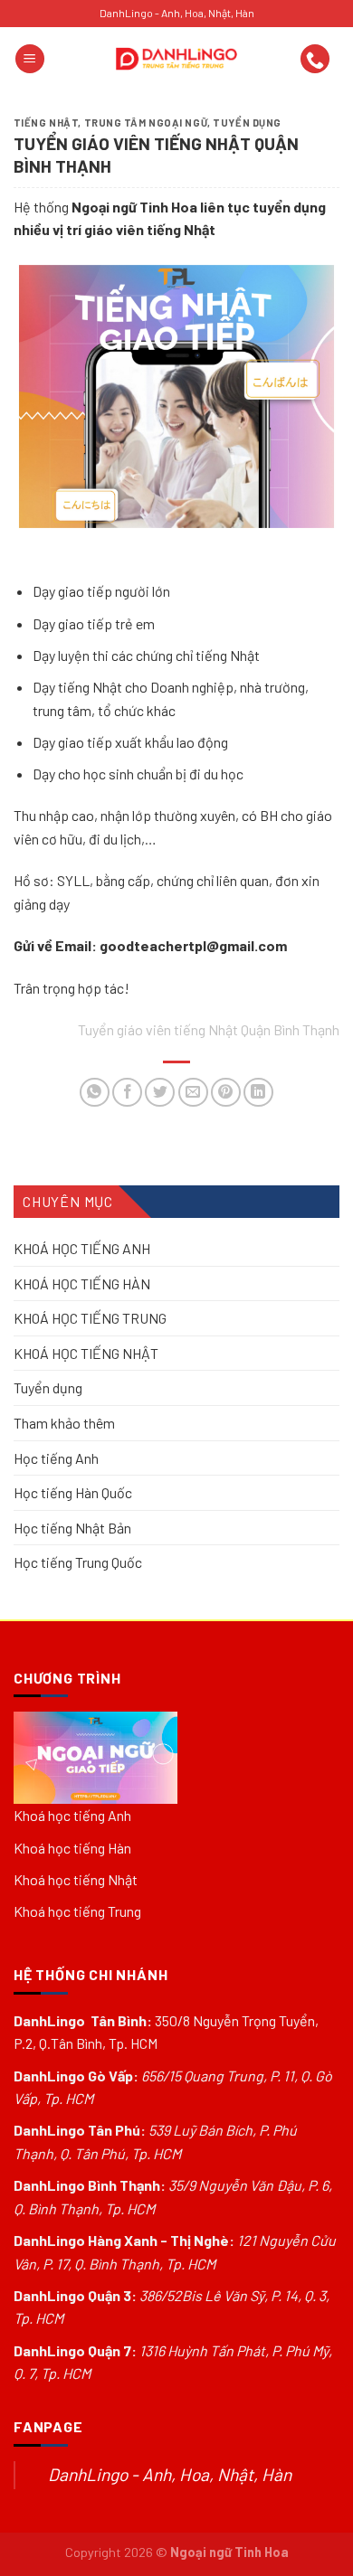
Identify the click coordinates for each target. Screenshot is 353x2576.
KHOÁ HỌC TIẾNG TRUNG (90, 1318)
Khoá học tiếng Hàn (72, 1848)
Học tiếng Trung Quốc (78, 1563)
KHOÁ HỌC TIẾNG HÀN (82, 1283)
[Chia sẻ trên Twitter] (160, 1093)
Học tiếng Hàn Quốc (73, 1492)
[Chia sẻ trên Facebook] (127, 1093)
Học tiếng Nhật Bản (72, 1528)
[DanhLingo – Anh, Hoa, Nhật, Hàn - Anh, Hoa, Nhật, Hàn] (176, 59)
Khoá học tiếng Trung (77, 1911)
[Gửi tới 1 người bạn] (193, 1093)
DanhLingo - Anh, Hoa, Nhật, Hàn (170, 2474)
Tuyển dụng (247, 123)
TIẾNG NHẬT (46, 123)
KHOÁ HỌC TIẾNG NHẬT (86, 1353)
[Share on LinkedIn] (258, 1093)
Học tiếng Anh (56, 1458)
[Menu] (30, 59)
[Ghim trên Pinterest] (226, 1093)
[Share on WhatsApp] (95, 1093)
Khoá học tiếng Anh (72, 1815)
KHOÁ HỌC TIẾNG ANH (82, 1248)
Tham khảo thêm (64, 1423)
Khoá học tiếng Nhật (76, 1879)
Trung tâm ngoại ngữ (146, 123)
